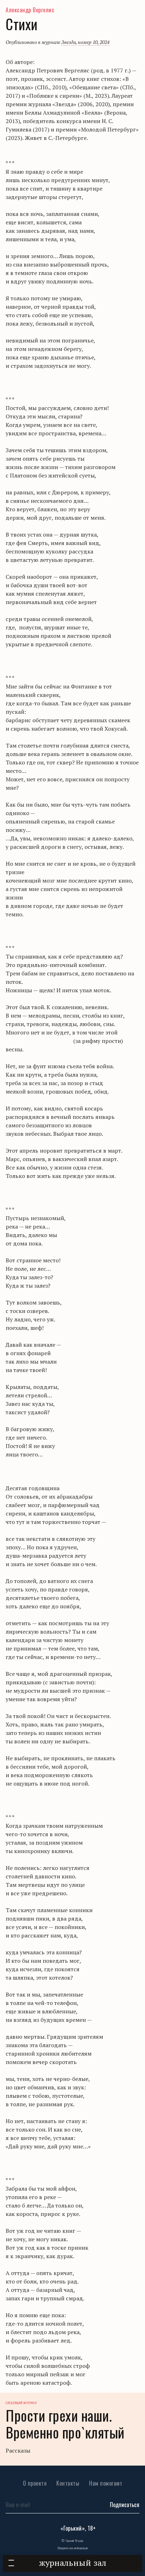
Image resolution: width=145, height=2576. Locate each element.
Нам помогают (106, 2483)
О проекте (35, 2483)
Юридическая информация (73, 2548)
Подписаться (125, 2505)
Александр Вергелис (30, 10)
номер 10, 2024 (94, 42)
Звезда (68, 42)
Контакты (68, 2483)
